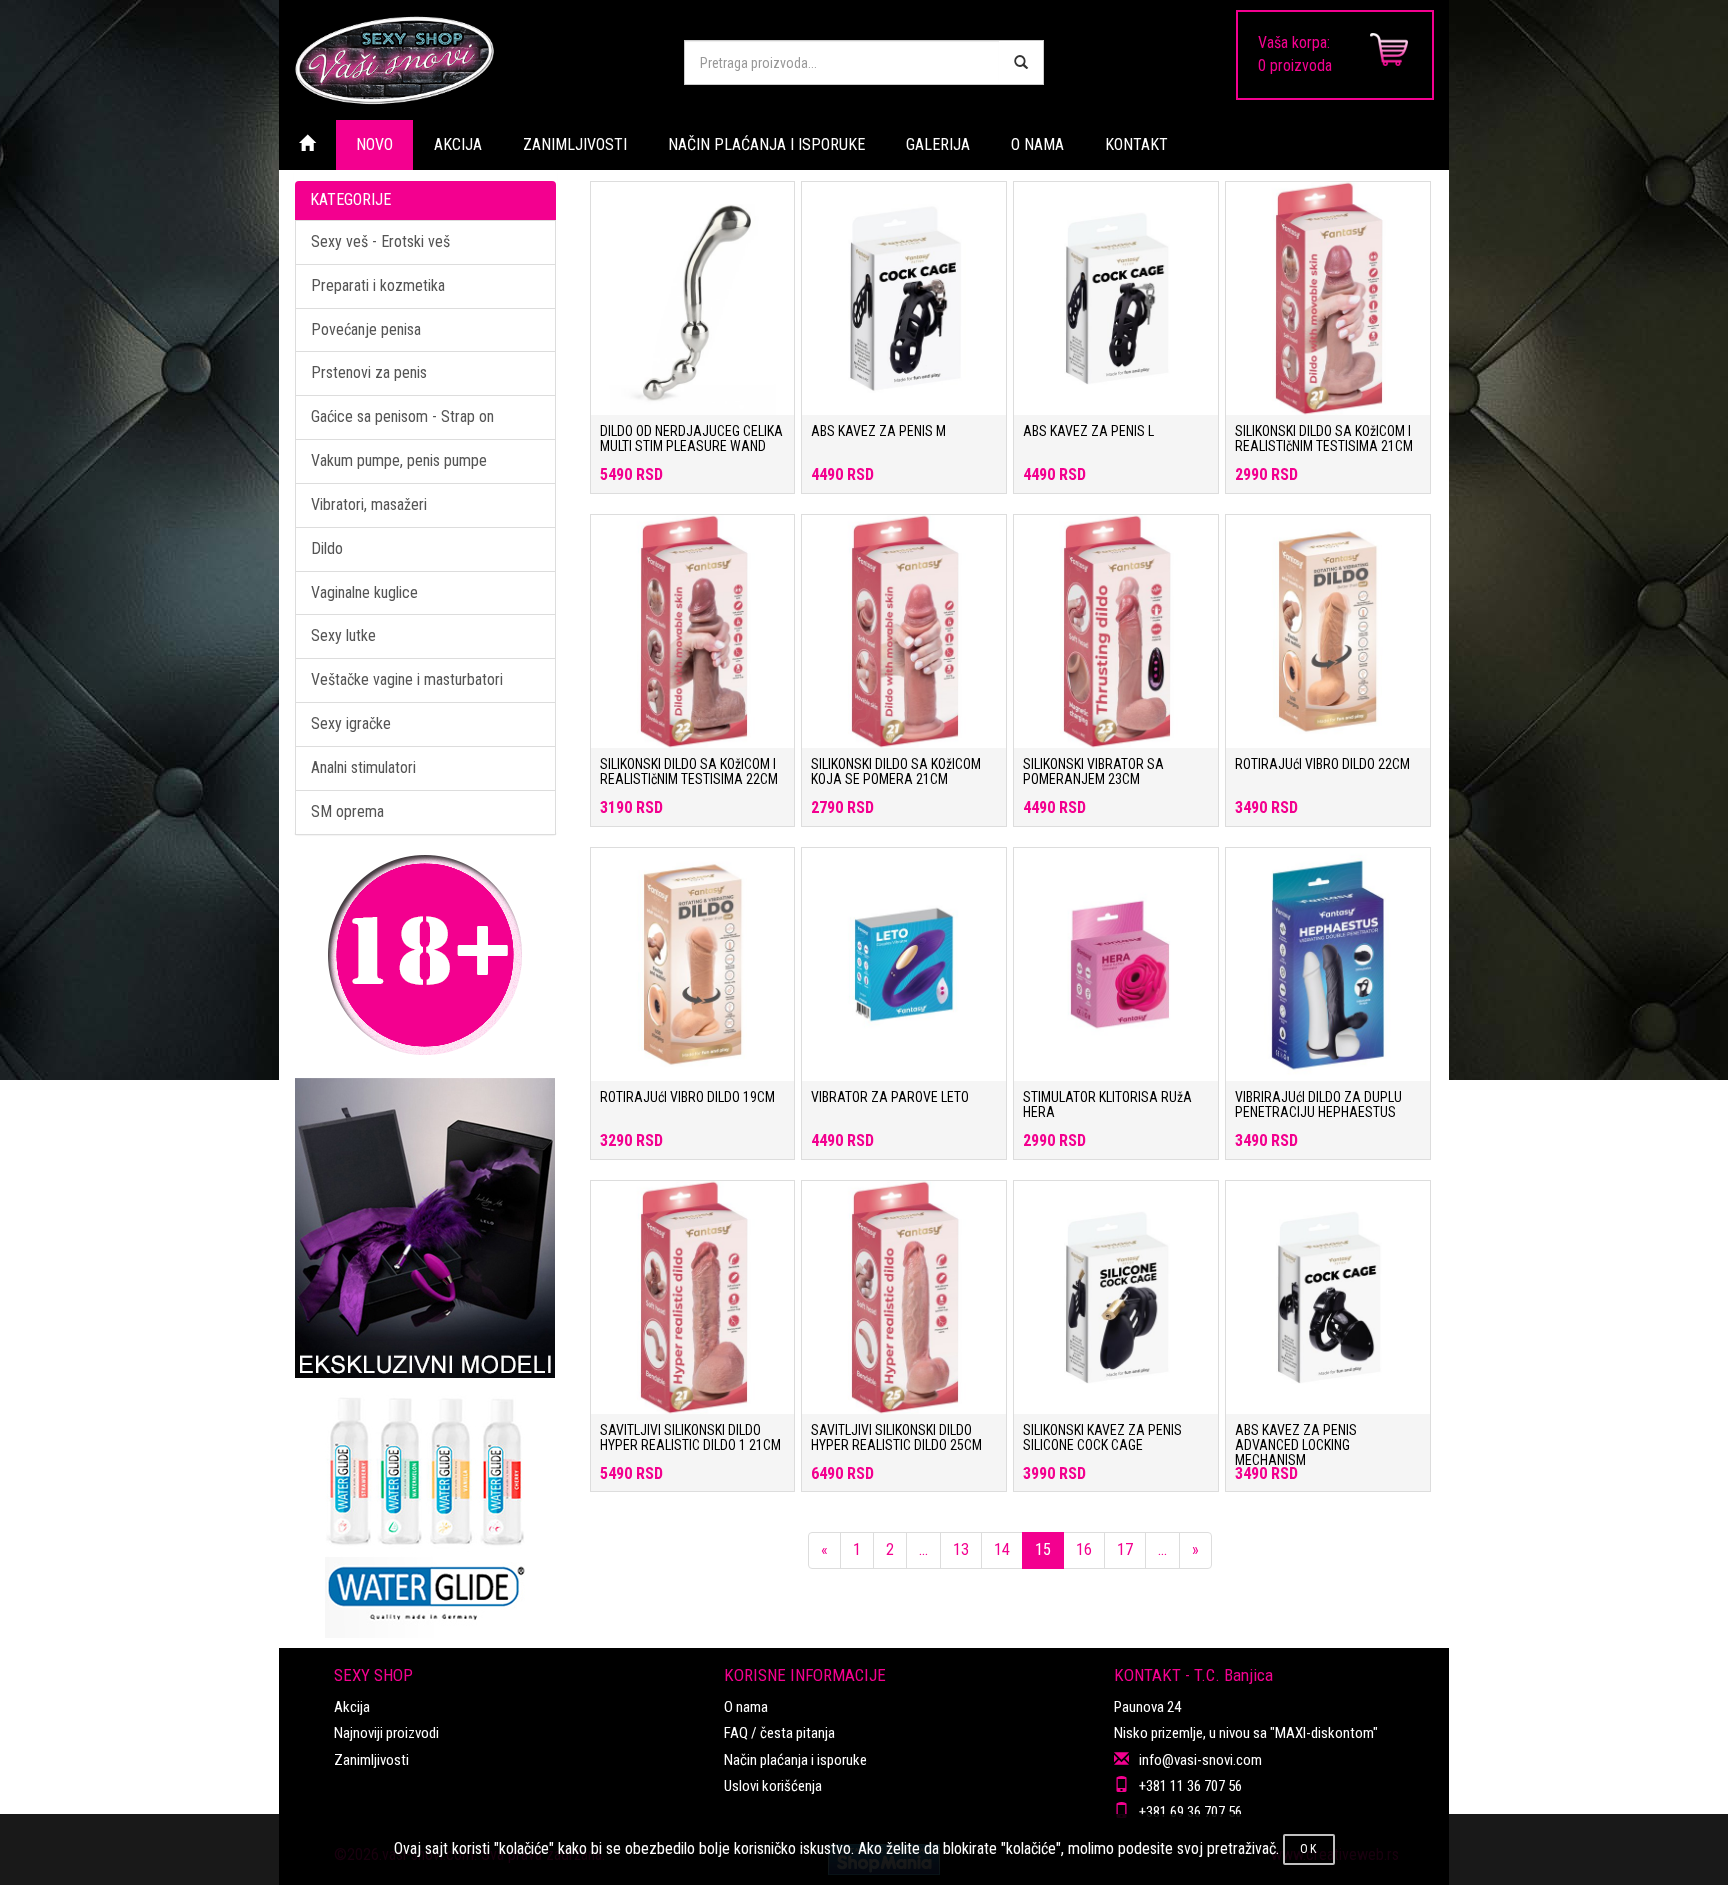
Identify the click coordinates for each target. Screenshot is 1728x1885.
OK (1309, 1849)
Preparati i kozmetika (378, 285)
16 (1084, 1549)
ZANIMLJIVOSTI (575, 144)
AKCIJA (458, 144)
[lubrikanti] (425, 1508)
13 (961, 1549)
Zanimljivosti (371, 1760)
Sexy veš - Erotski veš (380, 241)
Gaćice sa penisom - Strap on (402, 416)
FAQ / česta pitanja (779, 1733)
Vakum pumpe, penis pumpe (399, 460)
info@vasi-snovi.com (1200, 1760)
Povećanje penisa (366, 329)
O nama (746, 1707)
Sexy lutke (343, 635)
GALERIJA (938, 144)
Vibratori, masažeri (369, 504)
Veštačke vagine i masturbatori (407, 679)
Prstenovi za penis (369, 372)
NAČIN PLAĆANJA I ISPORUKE (766, 144)
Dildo (327, 548)
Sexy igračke (351, 723)
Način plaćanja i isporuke (795, 1760)
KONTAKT (1136, 144)
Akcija (352, 1707)
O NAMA (1037, 144)
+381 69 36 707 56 (1190, 1812)
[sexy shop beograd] (474, 60)
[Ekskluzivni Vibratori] (425, 1228)
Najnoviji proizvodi (386, 1733)
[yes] (1021, 62)
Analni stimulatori (363, 767)
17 (1125, 1549)
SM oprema (347, 811)
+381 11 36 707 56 (1190, 1786)
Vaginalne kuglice (364, 592)
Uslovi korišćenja (773, 1786)
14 (1002, 1549)
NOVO (374, 144)
